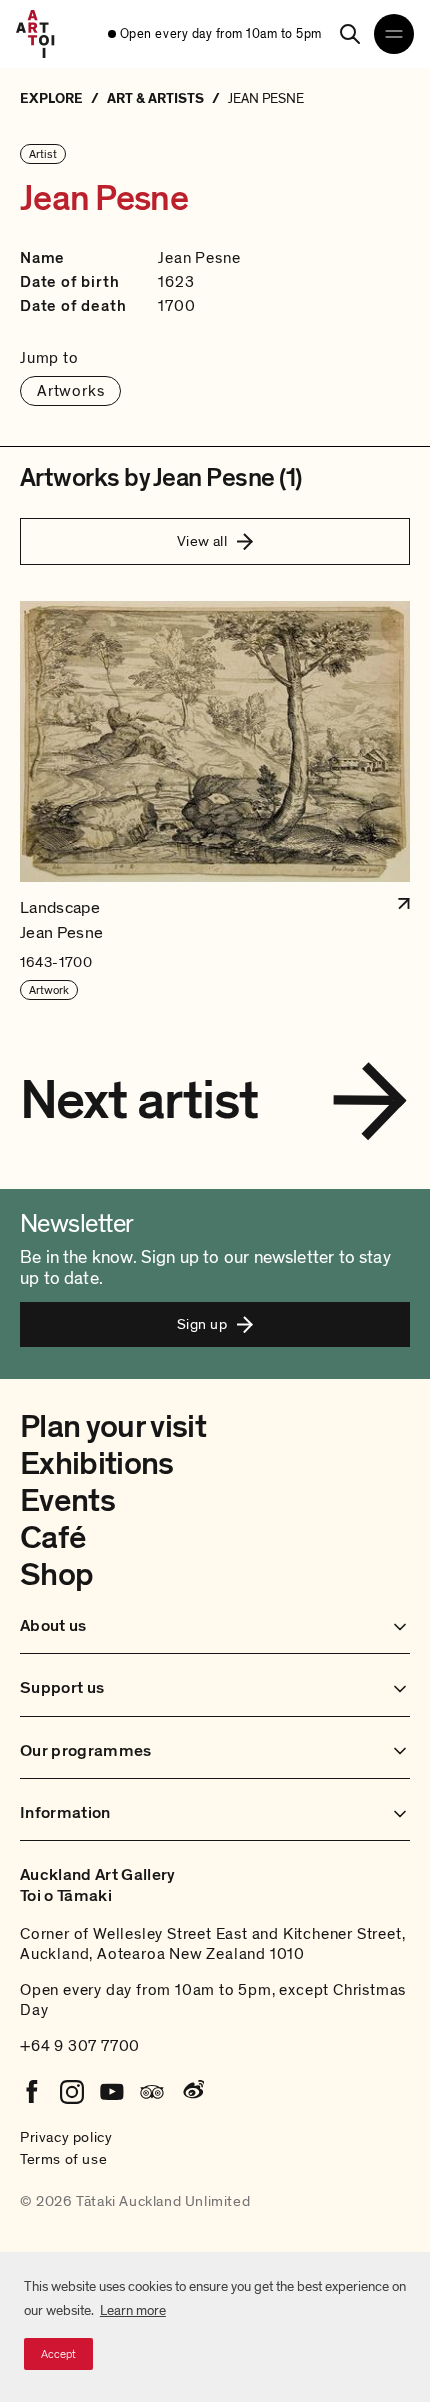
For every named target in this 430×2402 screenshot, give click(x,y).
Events (67, 1501)
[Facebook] (32, 2092)
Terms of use (63, 2159)
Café (52, 1538)
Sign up (202, 1324)
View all (202, 541)
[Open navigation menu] (394, 34)
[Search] (350, 34)
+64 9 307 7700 (80, 2046)
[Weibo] (192, 2092)
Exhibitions (97, 1464)
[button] (215, 801)
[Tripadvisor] (152, 2092)
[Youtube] (112, 2092)
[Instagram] (72, 2092)
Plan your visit (113, 1427)
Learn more (133, 2310)
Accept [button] (58, 2354)
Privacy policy (66, 2137)
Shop (56, 1575)
